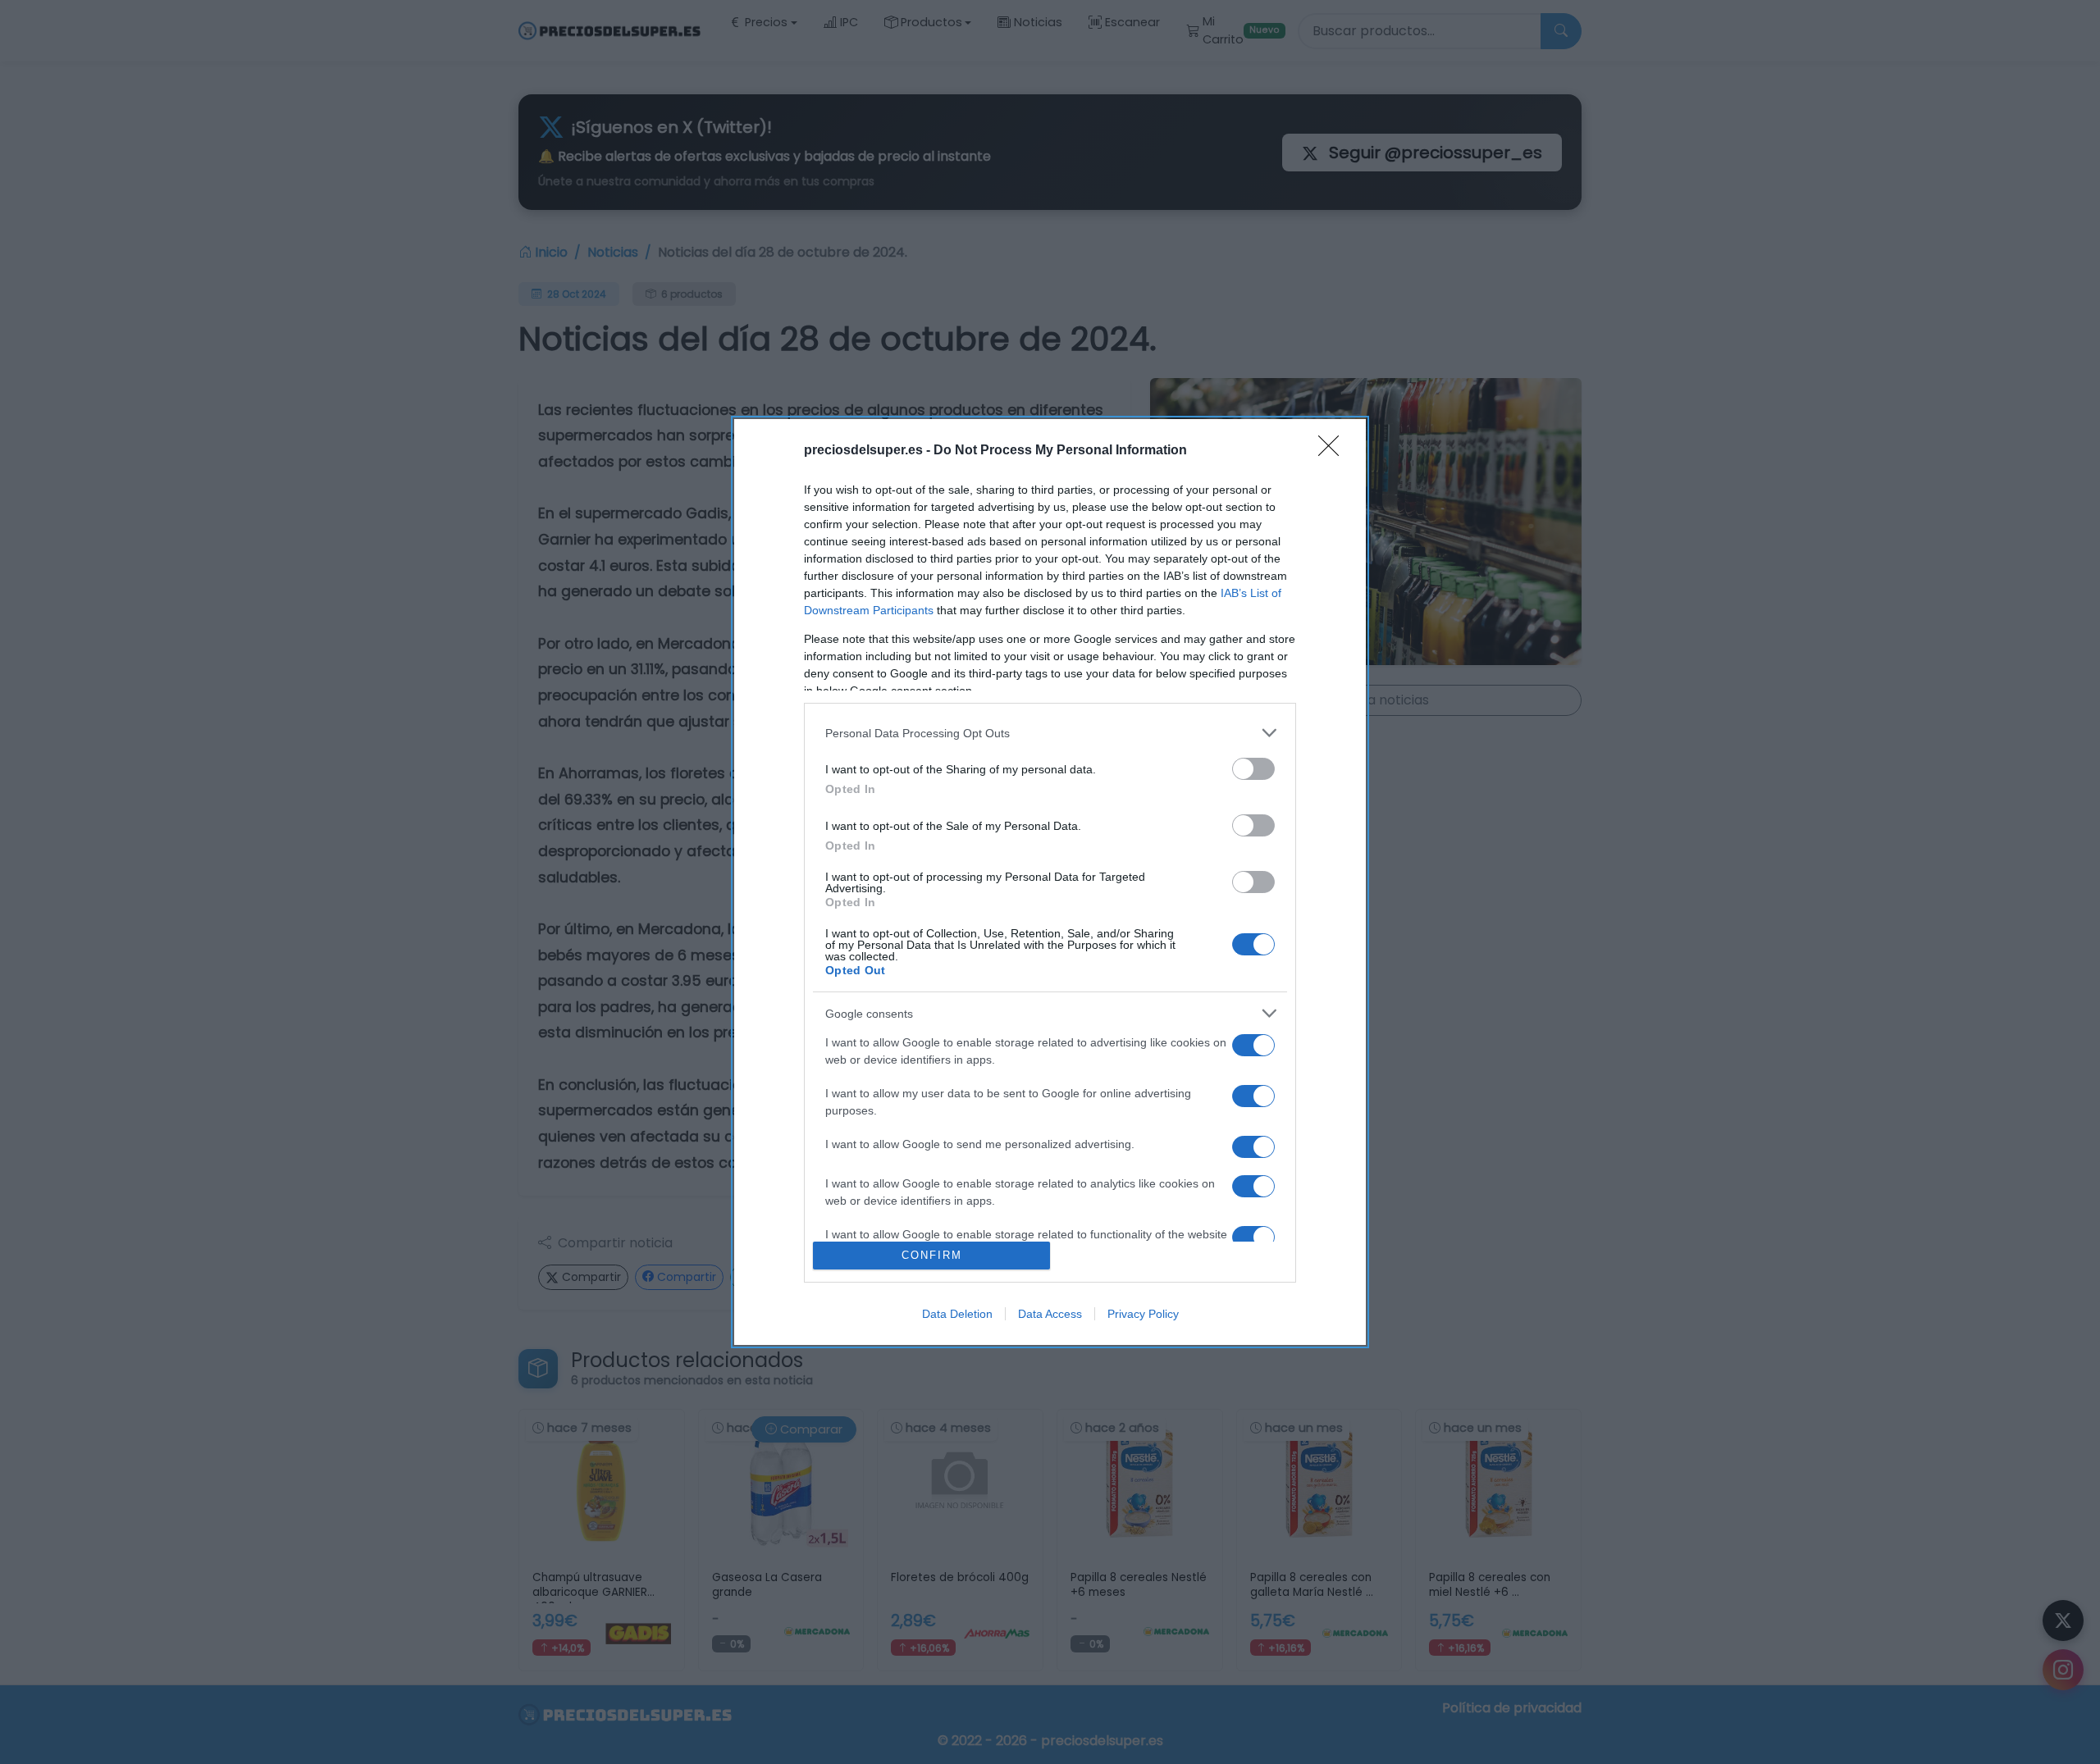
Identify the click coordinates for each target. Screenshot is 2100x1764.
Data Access (1050, 1314)
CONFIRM (932, 1255)
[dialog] (1050, 882)
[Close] (1334, 451)
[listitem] (1050, 733)
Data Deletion (957, 1314)
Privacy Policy (1143, 1314)
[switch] (1253, 769)
